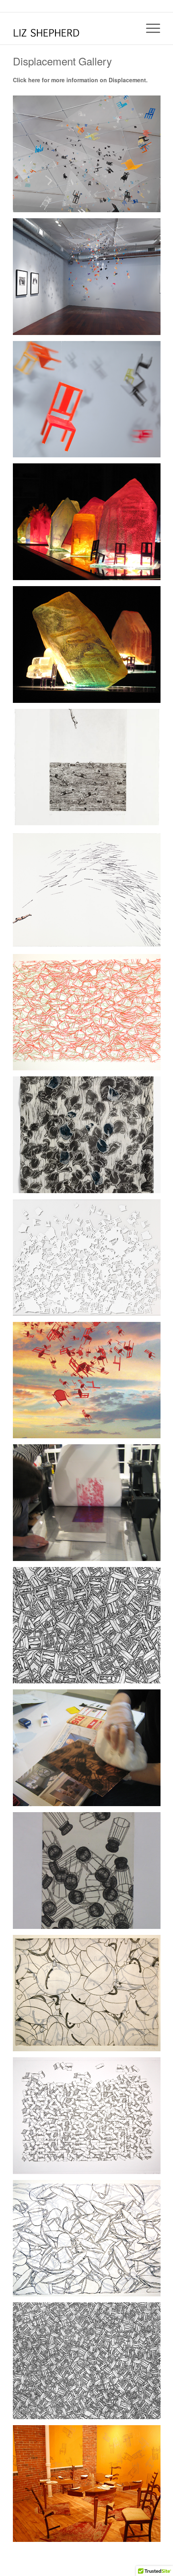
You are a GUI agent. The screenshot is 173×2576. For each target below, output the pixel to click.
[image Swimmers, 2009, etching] (90, 770)
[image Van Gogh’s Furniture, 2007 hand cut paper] (90, 1261)
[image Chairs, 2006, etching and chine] (90, 2364)
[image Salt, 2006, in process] (90, 1751)
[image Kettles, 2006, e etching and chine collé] (90, 1996)
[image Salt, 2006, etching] (90, 1874)
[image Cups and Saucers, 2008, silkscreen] (90, 1015)
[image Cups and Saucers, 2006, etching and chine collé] (90, 2241)
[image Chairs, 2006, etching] (90, 1628)
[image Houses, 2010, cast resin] (90, 525)
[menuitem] (149, 28)
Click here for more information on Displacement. (80, 80)
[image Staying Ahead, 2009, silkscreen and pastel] (90, 893)
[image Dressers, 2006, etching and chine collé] (90, 2119)
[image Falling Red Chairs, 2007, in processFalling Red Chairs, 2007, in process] (90, 1506)
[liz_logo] (72, 28)
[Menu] (149, 28)
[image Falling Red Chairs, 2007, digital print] (90, 1383)
